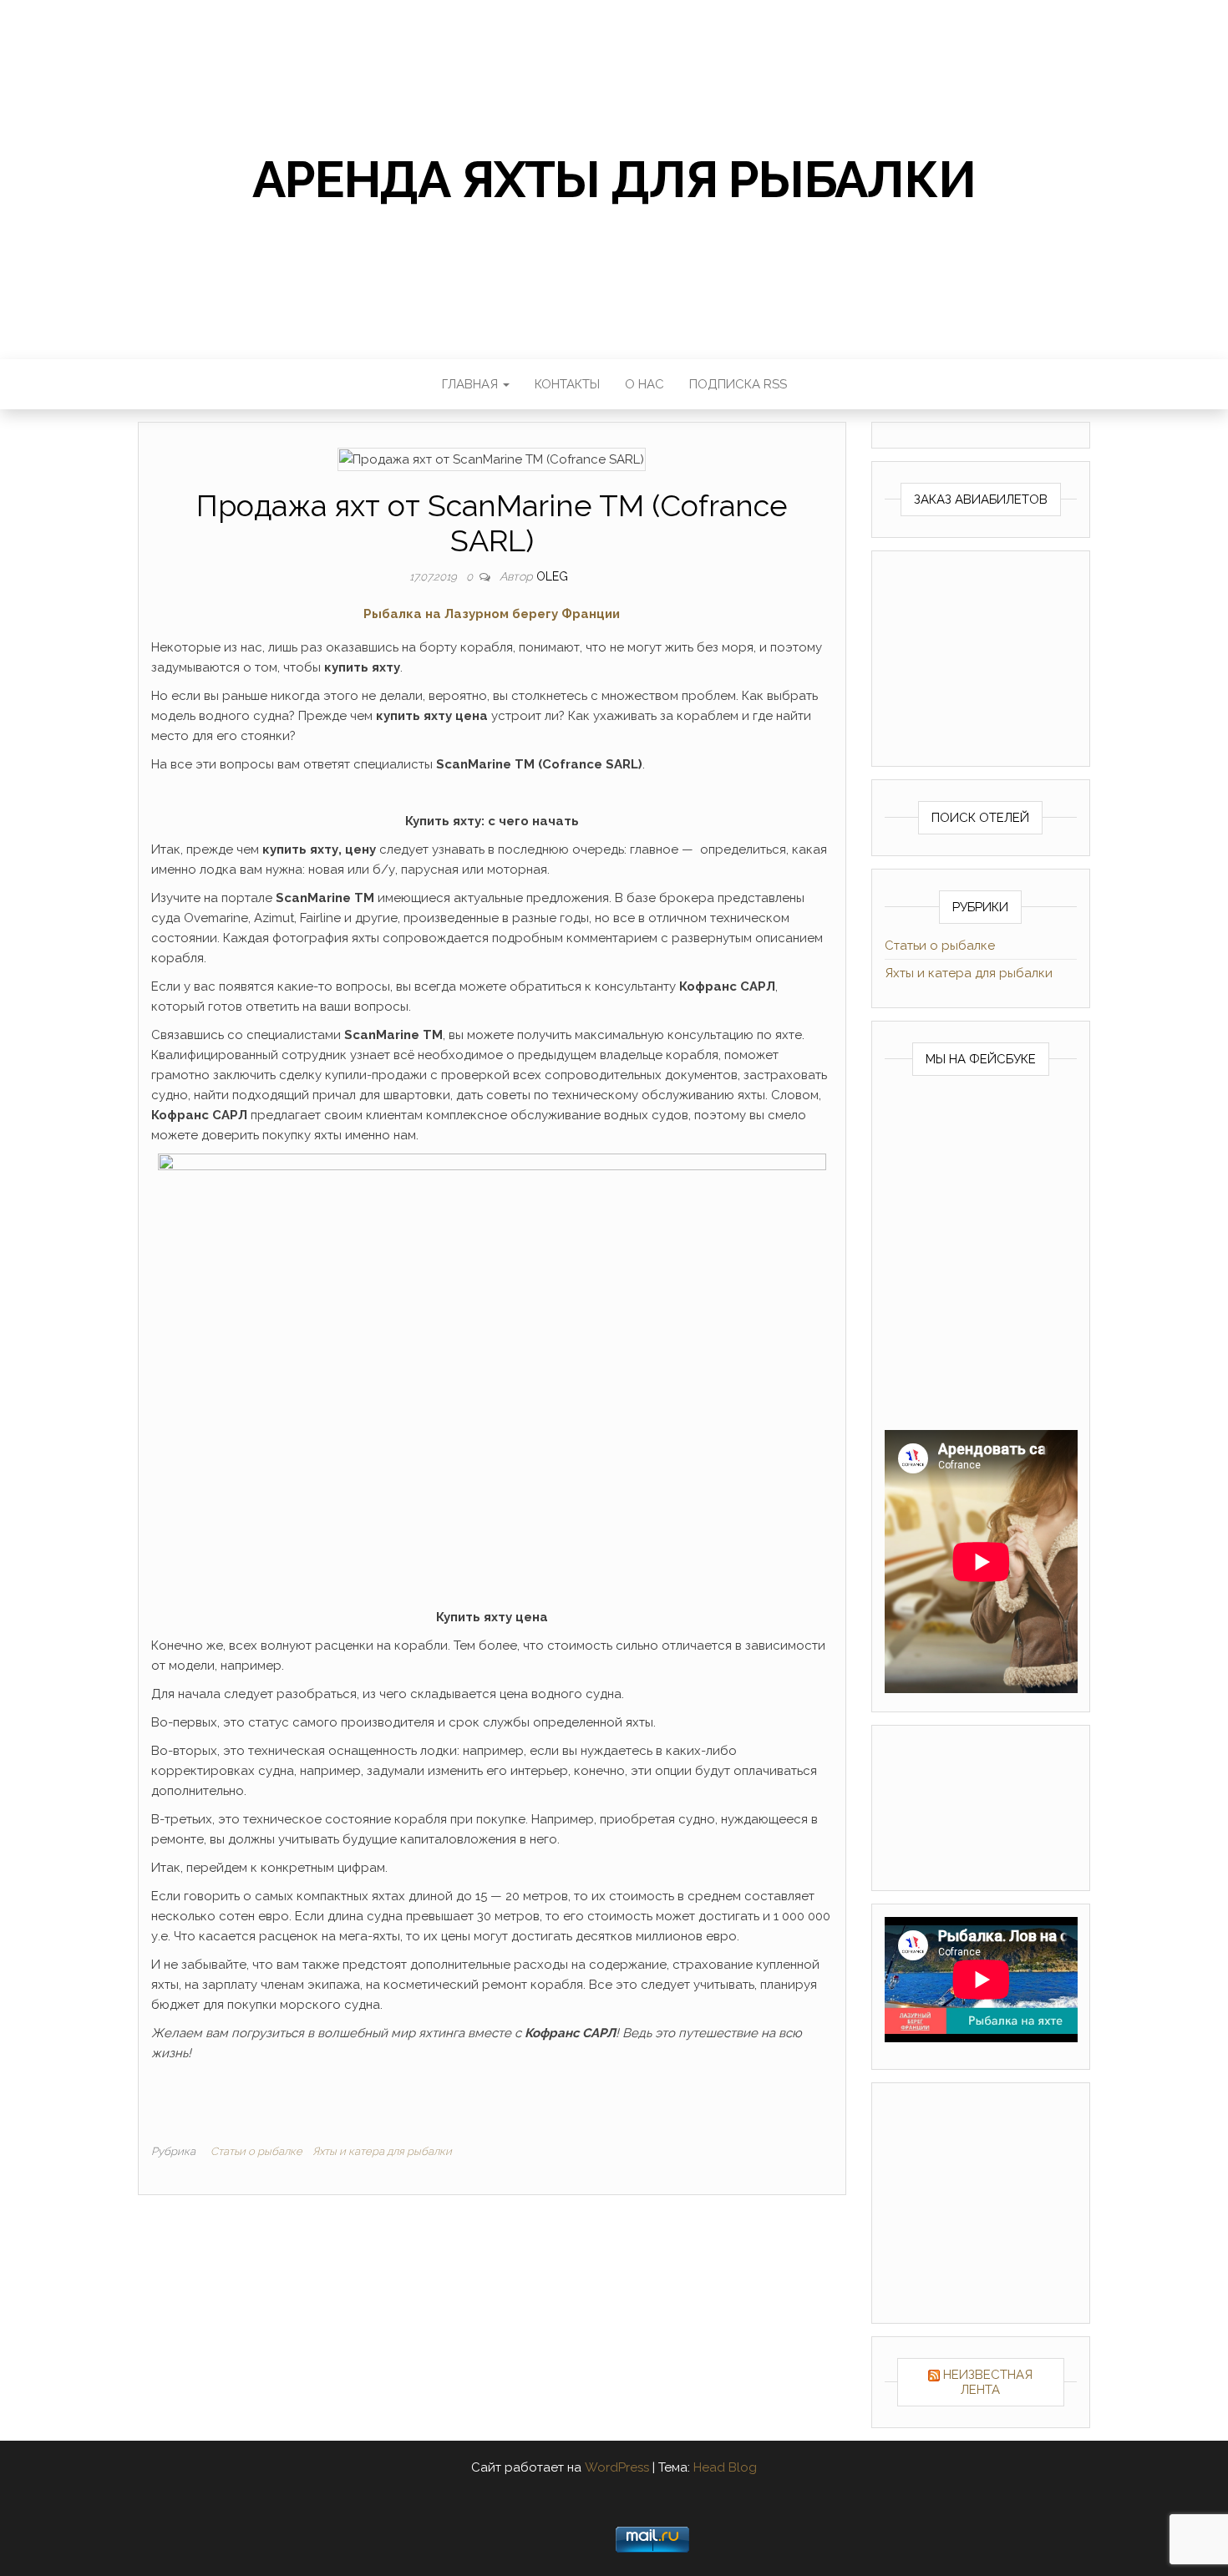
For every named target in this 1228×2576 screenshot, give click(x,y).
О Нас (644, 384)
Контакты (567, 384)
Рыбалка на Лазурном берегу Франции (492, 614)
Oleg (552, 576)
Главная (472, 384)
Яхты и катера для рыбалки (382, 2151)
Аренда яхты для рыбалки (614, 180)
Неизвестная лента (988, 2382)
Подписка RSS (738, 384)
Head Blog (725, 2467)
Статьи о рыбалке (256, 2151)
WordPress (617, 2467)
